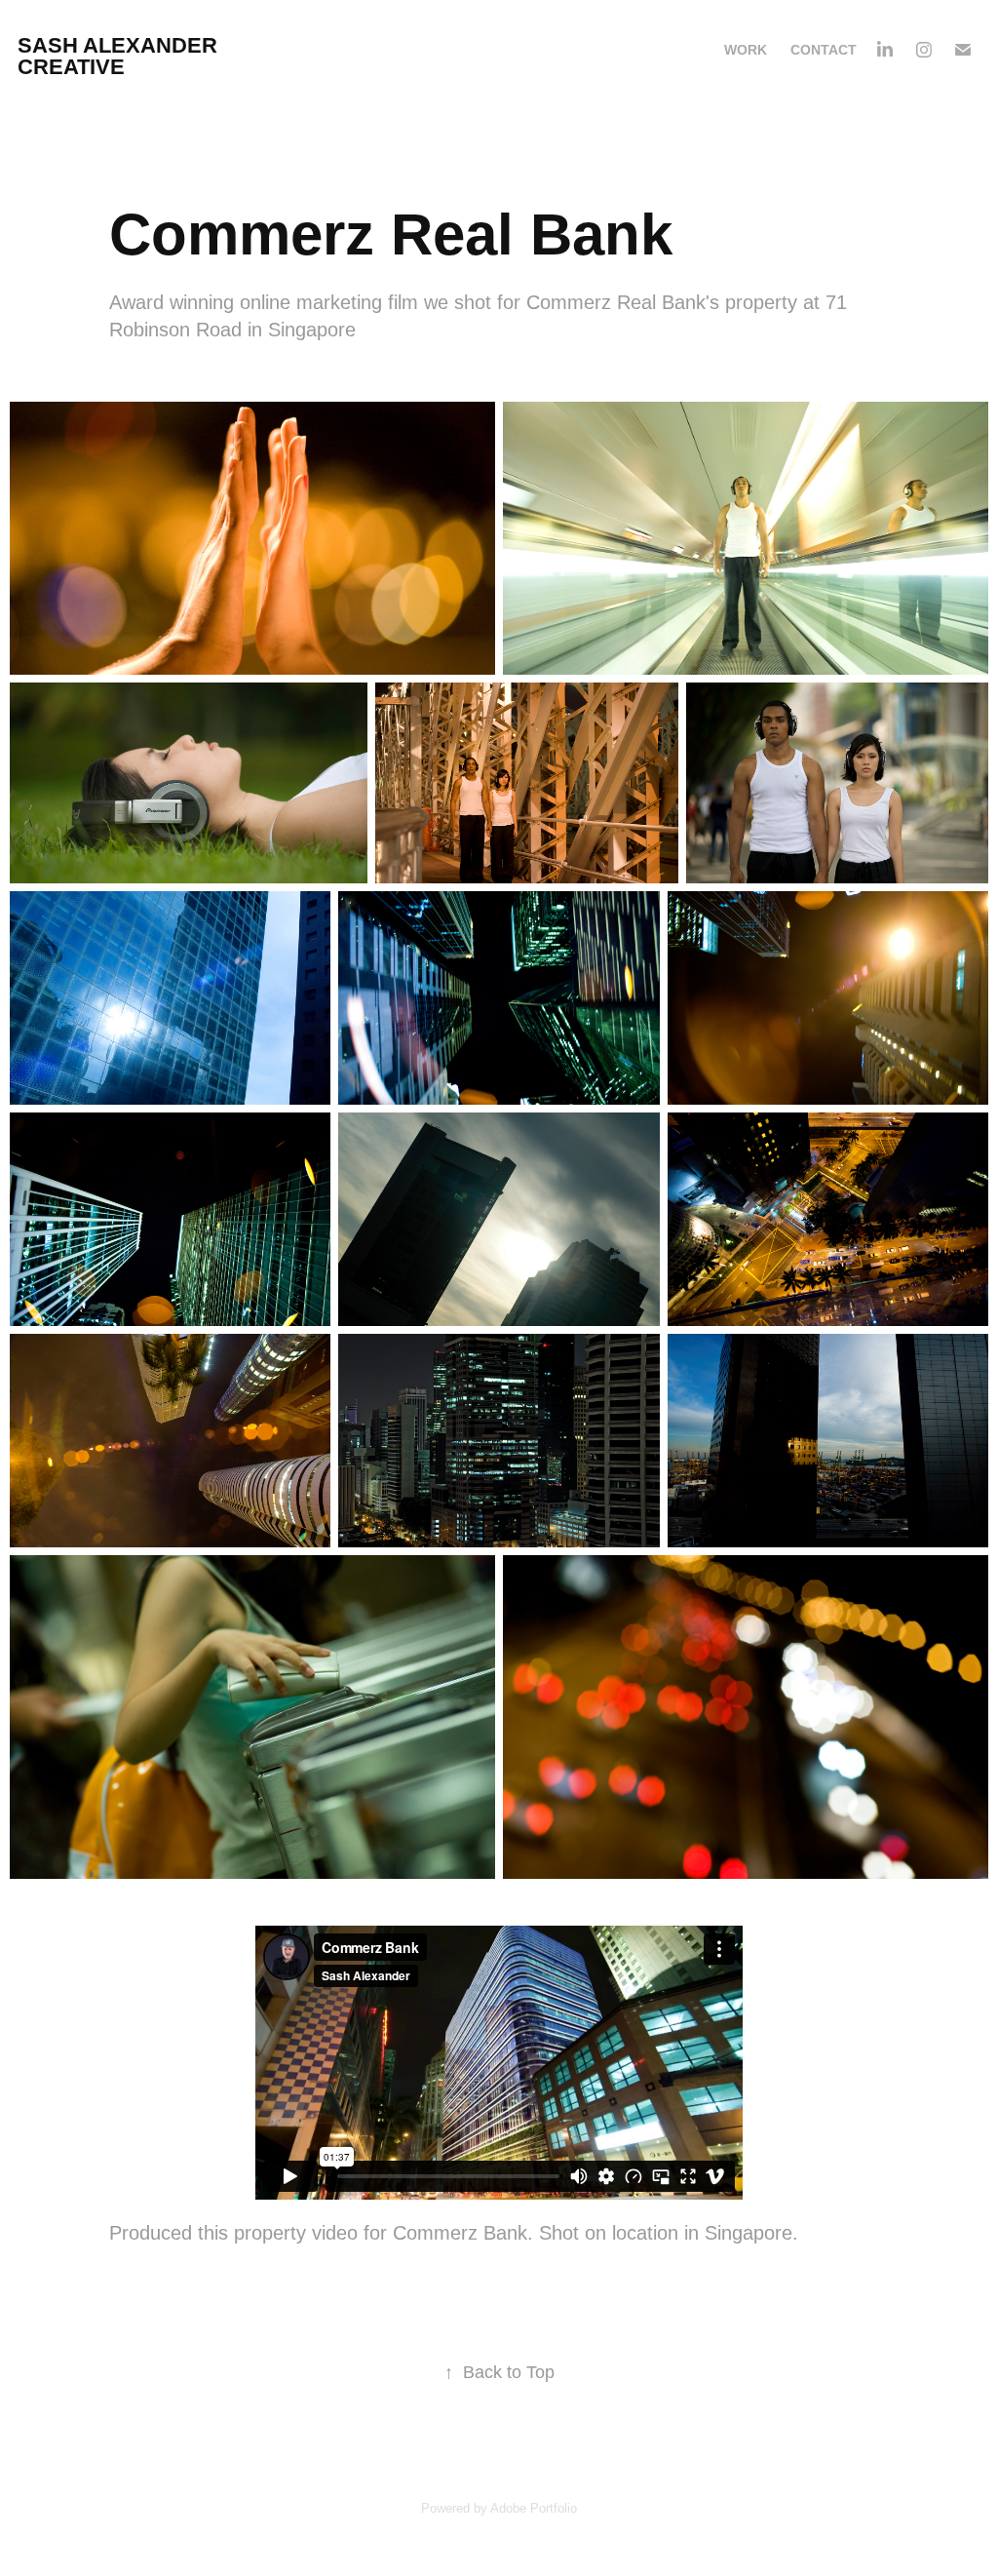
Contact (824, 50)
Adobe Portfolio (534, 2508)
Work (746, 50)
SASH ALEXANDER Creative (120, 56)
